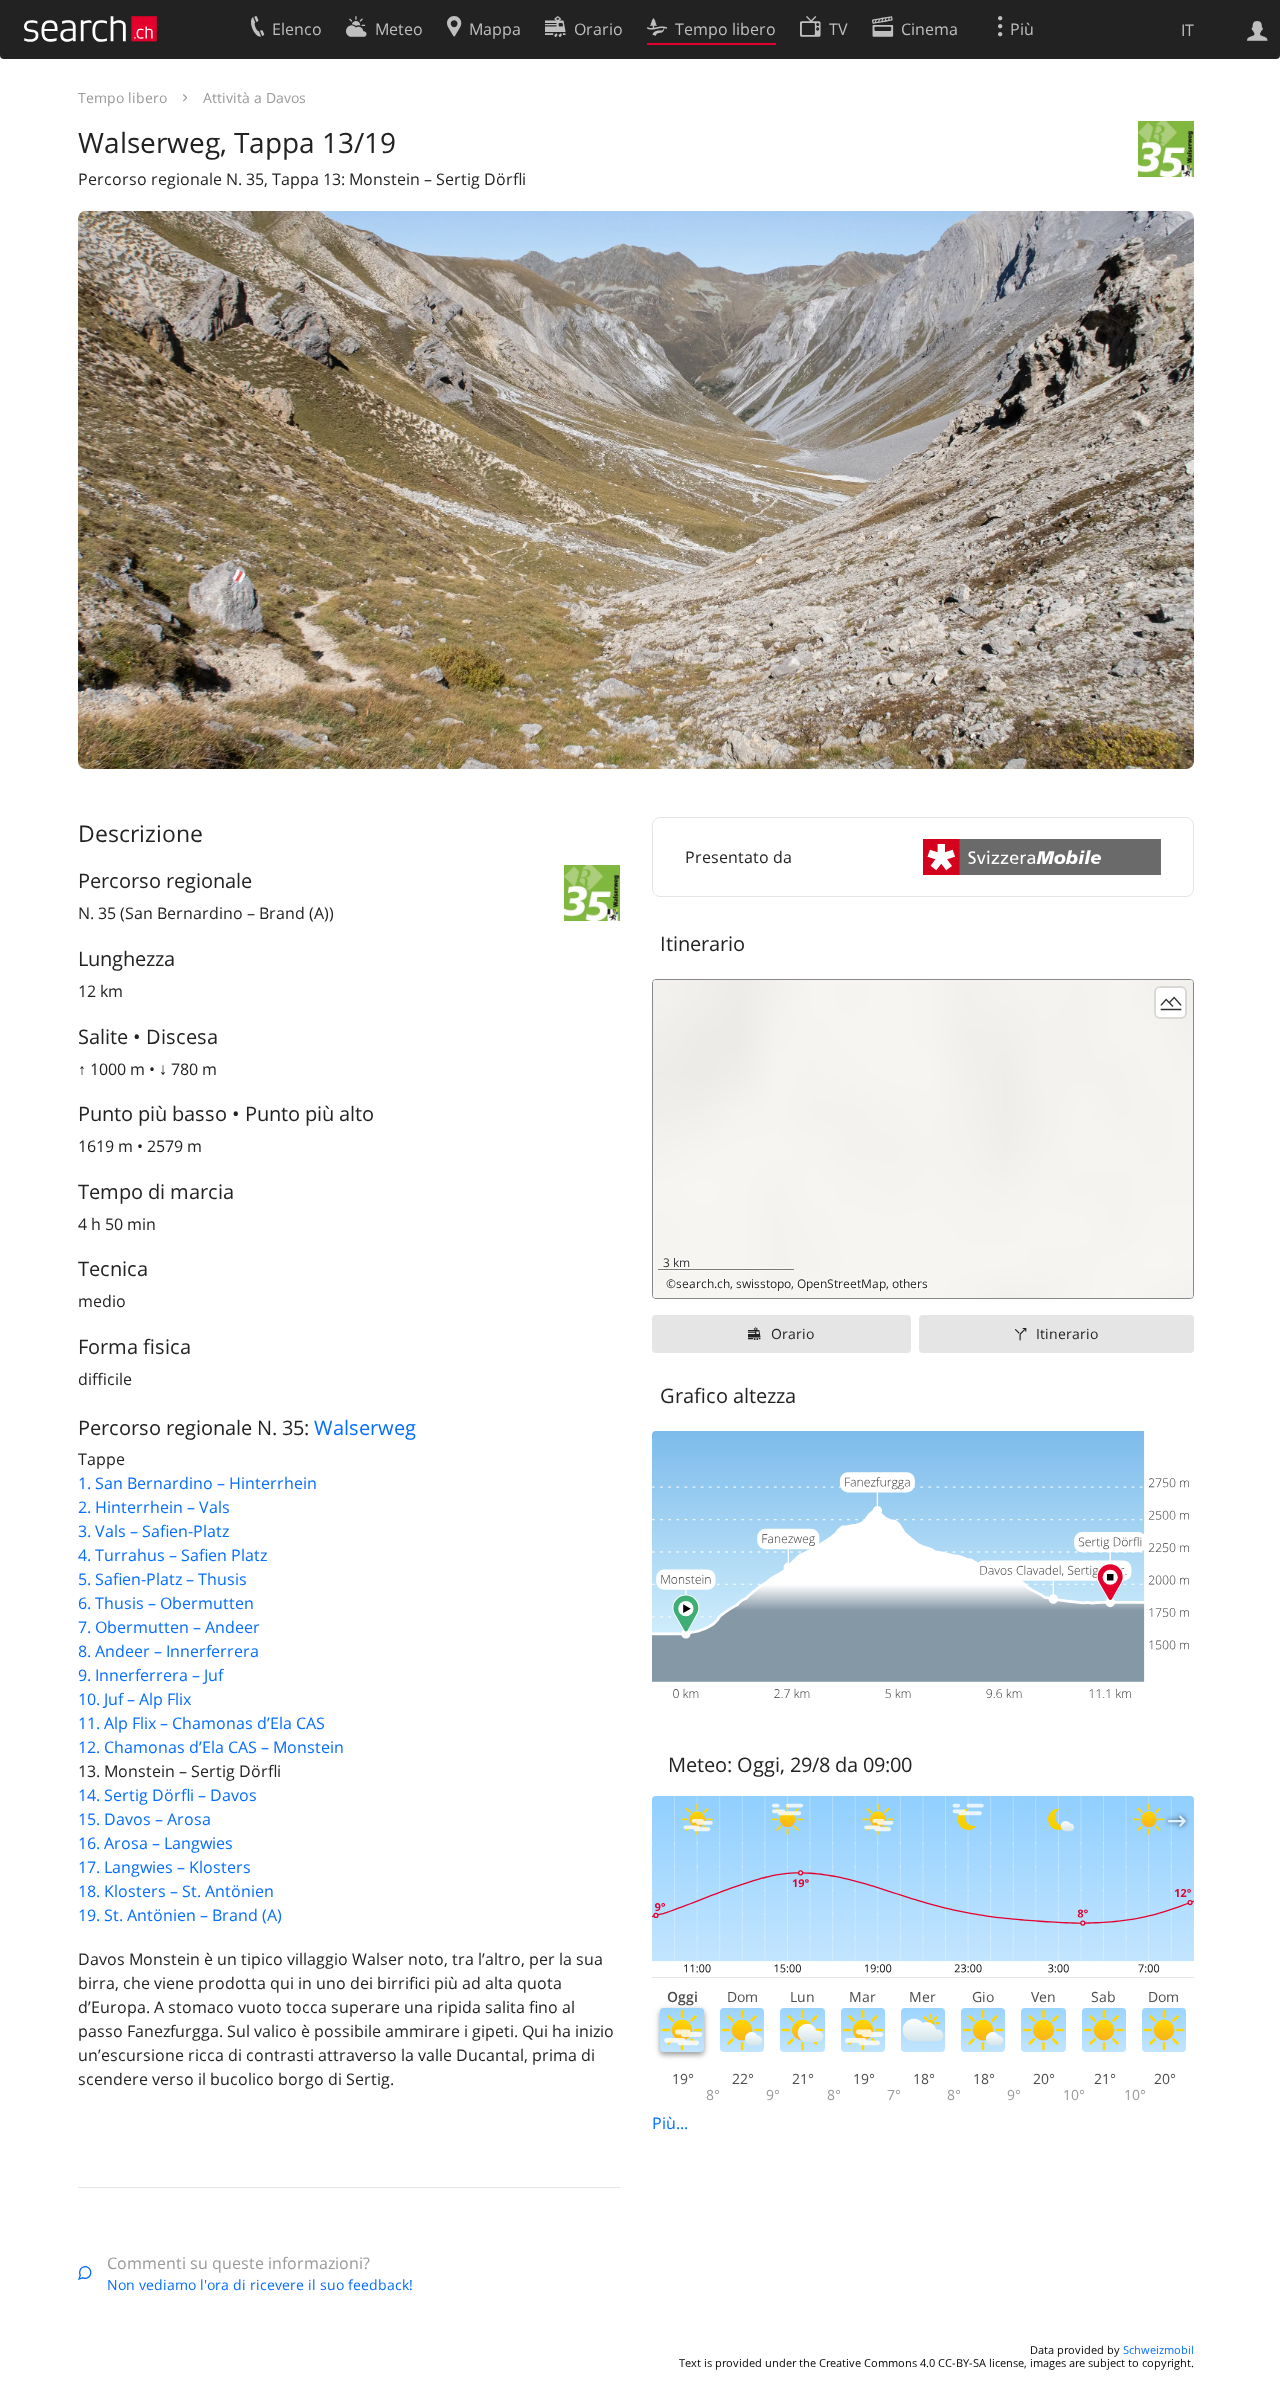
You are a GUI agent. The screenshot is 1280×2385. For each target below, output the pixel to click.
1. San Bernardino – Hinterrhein (197, 1483)
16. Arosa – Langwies (155, 1843)
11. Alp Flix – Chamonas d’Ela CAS (201, 1723)
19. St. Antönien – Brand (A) (180, 1915)
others (910, 1283)
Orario (792, 1333)
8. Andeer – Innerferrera (168, 1651)
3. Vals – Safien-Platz (153, 1531)
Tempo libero (122, 97)
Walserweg (365, 1427)
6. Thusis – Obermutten (166, 1603)
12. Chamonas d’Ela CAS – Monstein (211, 1747)
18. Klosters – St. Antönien (176, 1891)
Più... (670, 2123)
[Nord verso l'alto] (1170, 1275)
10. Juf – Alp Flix (134, 1699)
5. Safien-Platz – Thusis (162, 1579)
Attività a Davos (254, 97)
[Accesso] (1257, 29)
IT (1187, 30)
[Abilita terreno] (1170, 1002)
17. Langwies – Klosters (164, 1867)
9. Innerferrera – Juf (150, 1675)
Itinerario (1067, 1333)
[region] (923, 1139)
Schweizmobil (1158, 2349)
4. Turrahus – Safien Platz (172, 1555)
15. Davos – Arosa (144, 1819)
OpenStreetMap (841, 1283)
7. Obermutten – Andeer (169, 1627)
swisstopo (763, 1283)
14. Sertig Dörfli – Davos (167, 1795)
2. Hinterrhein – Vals (154, 1507)
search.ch (703, 1283)
